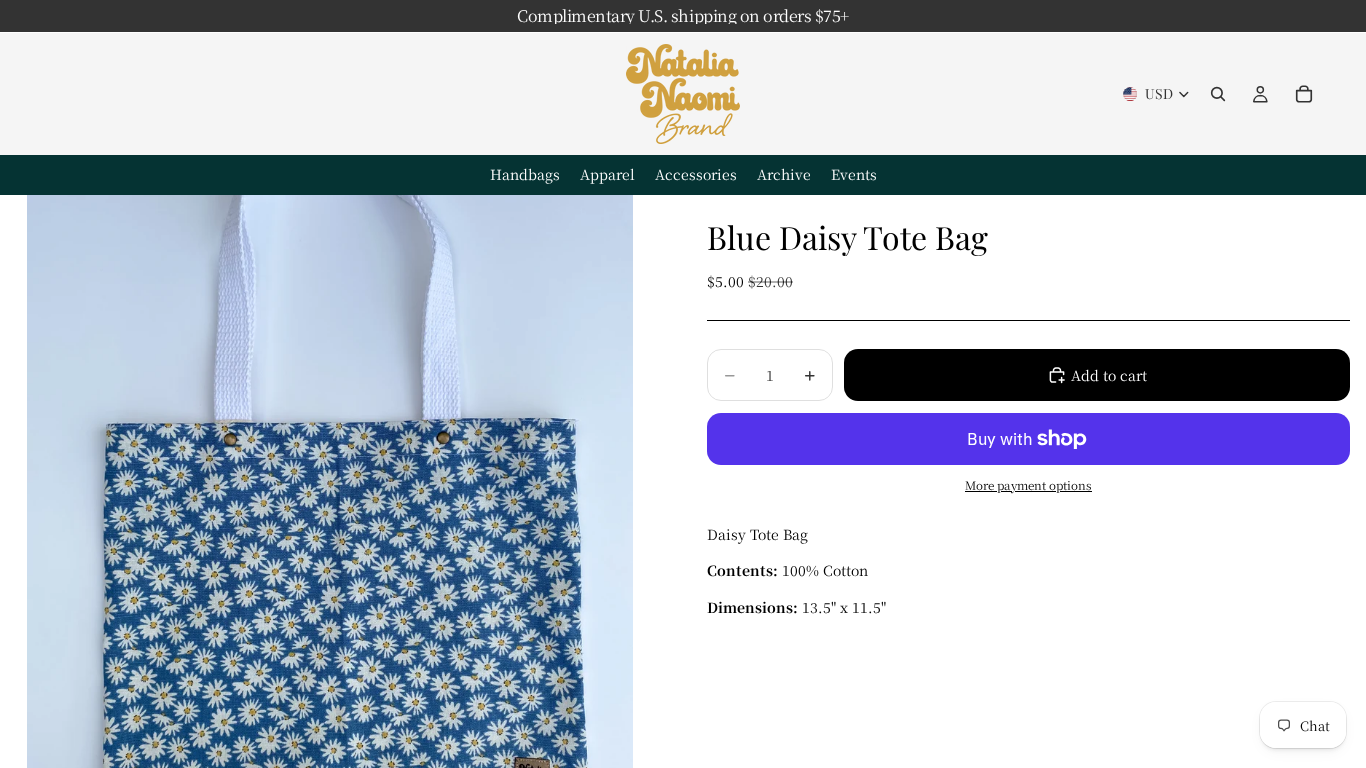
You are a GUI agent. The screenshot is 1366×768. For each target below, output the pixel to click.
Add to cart (1109, 375)
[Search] (1218, 94)
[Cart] (1304, 94)
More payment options (1028, 485)
